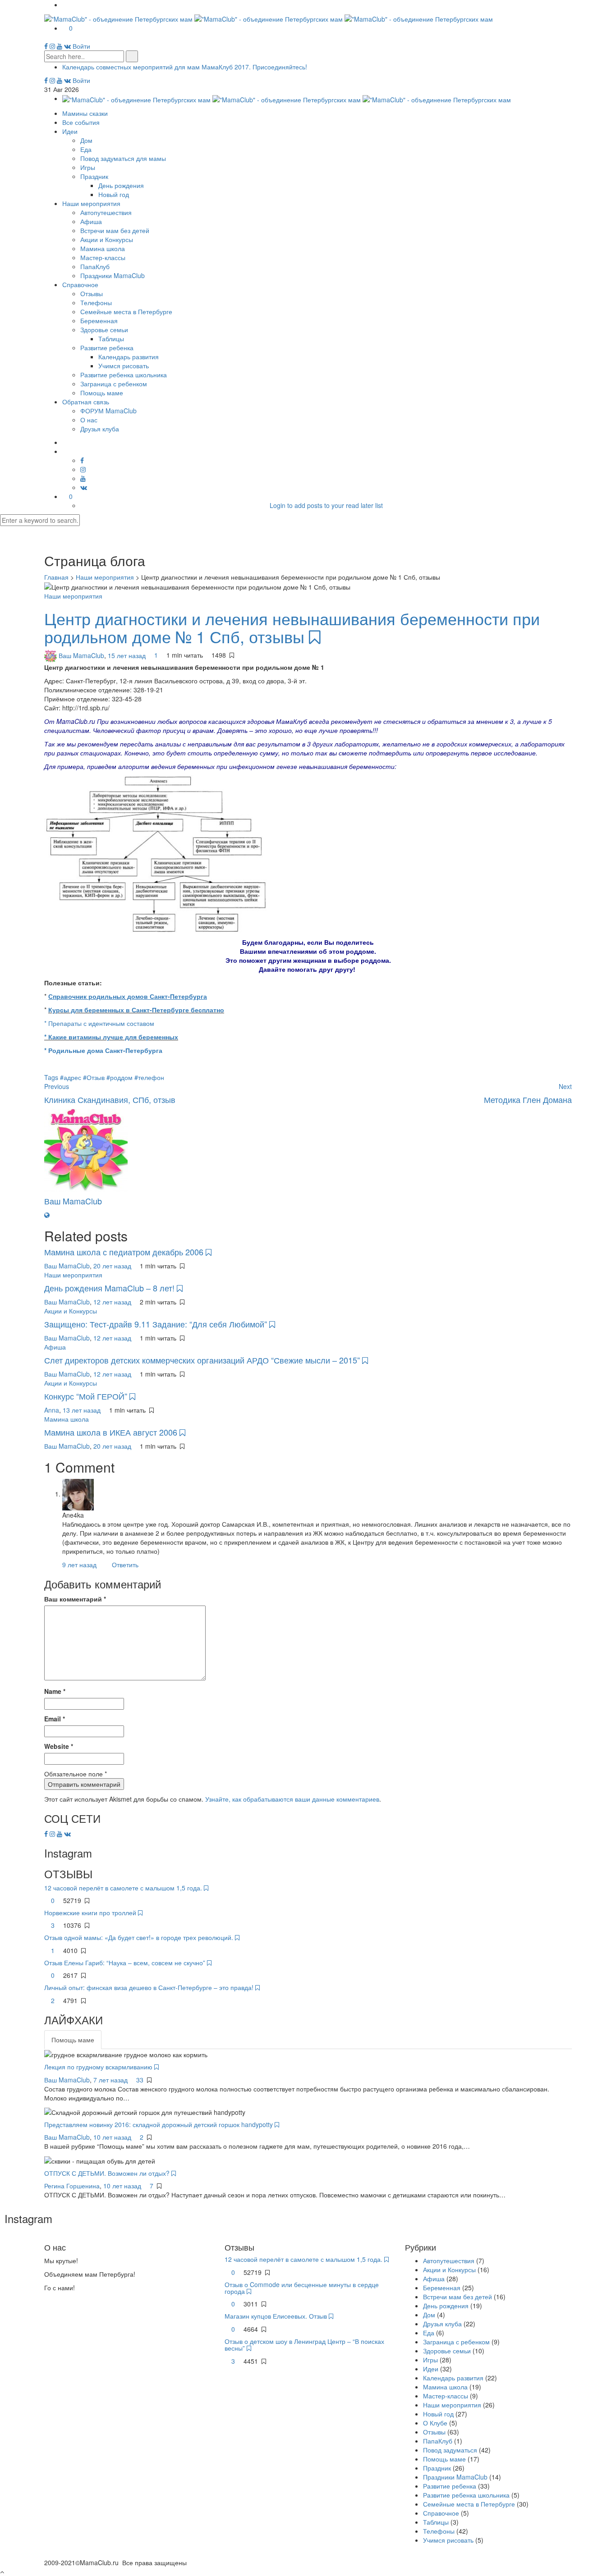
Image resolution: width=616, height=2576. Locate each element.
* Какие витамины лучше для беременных (111, 1037)
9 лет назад (80, 1565)
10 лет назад (113, 2137)
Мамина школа (103, 248)
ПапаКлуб (95, 266)
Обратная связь (86, 402)
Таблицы (111, 339)
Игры (88, 167)
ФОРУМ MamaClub (108, 411)
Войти (81, 46)
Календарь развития (129, 357)
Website (59, 1746)
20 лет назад (113, 1266)
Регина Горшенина (72, 2186)
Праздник (94, 176)
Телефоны (96, 302)
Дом (86, 140)
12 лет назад (113, 1302)
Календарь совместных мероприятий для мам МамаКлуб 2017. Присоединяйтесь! (185, 67)
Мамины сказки (85, 113)
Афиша (91, 221)
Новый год (114, 194)
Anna (52, 1410)
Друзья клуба (100, 429)
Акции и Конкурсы (107, 239)
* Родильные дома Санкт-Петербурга (103, 1050)
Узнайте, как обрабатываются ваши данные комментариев (292, 1799)
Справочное (80, 284)
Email (55, 1719)
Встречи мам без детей (115, 230)
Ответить (125, 1565)
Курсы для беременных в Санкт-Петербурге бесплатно (136, 1010)
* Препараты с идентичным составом (99, 1023)
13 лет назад (83, 1410)
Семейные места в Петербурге (126, 311)
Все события (81, 122)
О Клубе (435, 2423)
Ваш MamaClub (81, 655)
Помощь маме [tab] (73, 2040)
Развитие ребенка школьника (124, 375)
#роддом (120, 1077)
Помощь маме (102, 393)
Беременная (99, 320)
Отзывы (92, 293)
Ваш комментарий (75, 1599)
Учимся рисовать (124, 366)
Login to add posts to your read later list (326, 505)
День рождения (121, 185)
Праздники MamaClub (113, 275)
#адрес (71, 1077)
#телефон (149, 1077)
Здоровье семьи (104, 329)
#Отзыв (95, 1077)
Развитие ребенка (107, 348)
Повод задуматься (450, 2450)
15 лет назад (128, 655)
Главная (56, 577)
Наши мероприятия (91, 203)
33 (140, 2080)
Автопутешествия (106, 212)
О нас (89, 420)
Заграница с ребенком (114, 384)
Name (55, 1691)
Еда (86, 149)
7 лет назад (111, 2080)
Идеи (70, 131)
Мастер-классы (103, 257)
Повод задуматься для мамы (123, 158)
